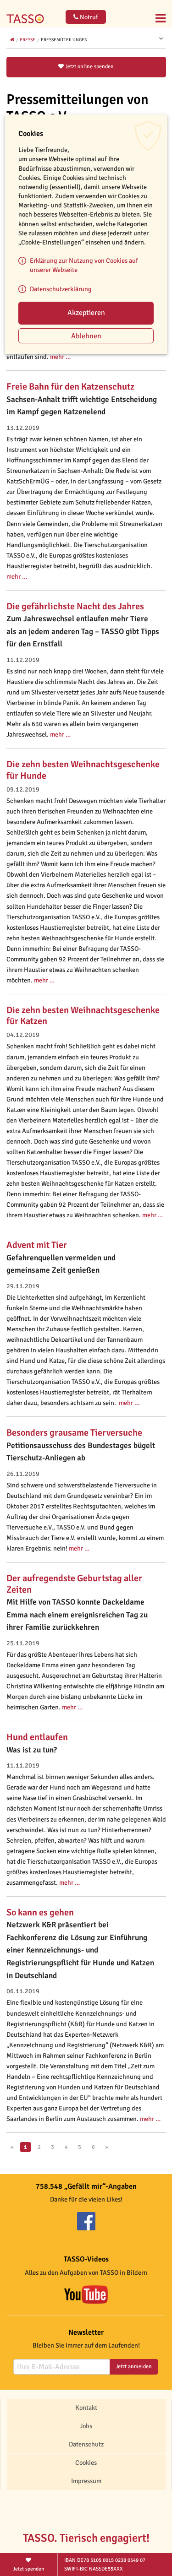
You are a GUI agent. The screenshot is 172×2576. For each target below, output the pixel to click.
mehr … (60, 357)
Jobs (86, 2426)
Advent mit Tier (37, 1245)
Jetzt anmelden (134, 2367)
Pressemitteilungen (64, 40)
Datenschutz (86, 2444)
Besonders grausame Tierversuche (74, 1433)
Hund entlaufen (37, 1737)
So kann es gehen (40, 1912)
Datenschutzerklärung (61, 289)
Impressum (86, 2481)
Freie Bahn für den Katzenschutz (70, 387)
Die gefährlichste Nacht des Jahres (75, 606)
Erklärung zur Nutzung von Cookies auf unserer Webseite (84, 265)
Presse (28, 40)
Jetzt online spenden (89, 67)
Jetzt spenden (28, 2569)
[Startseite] (28, 13)
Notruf (88, 17)
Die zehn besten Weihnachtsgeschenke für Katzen (83, 1016)
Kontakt (86, 2408)
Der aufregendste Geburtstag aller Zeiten (74, 1584)
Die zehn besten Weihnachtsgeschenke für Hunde (83, 770)
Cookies (86, 2462)
